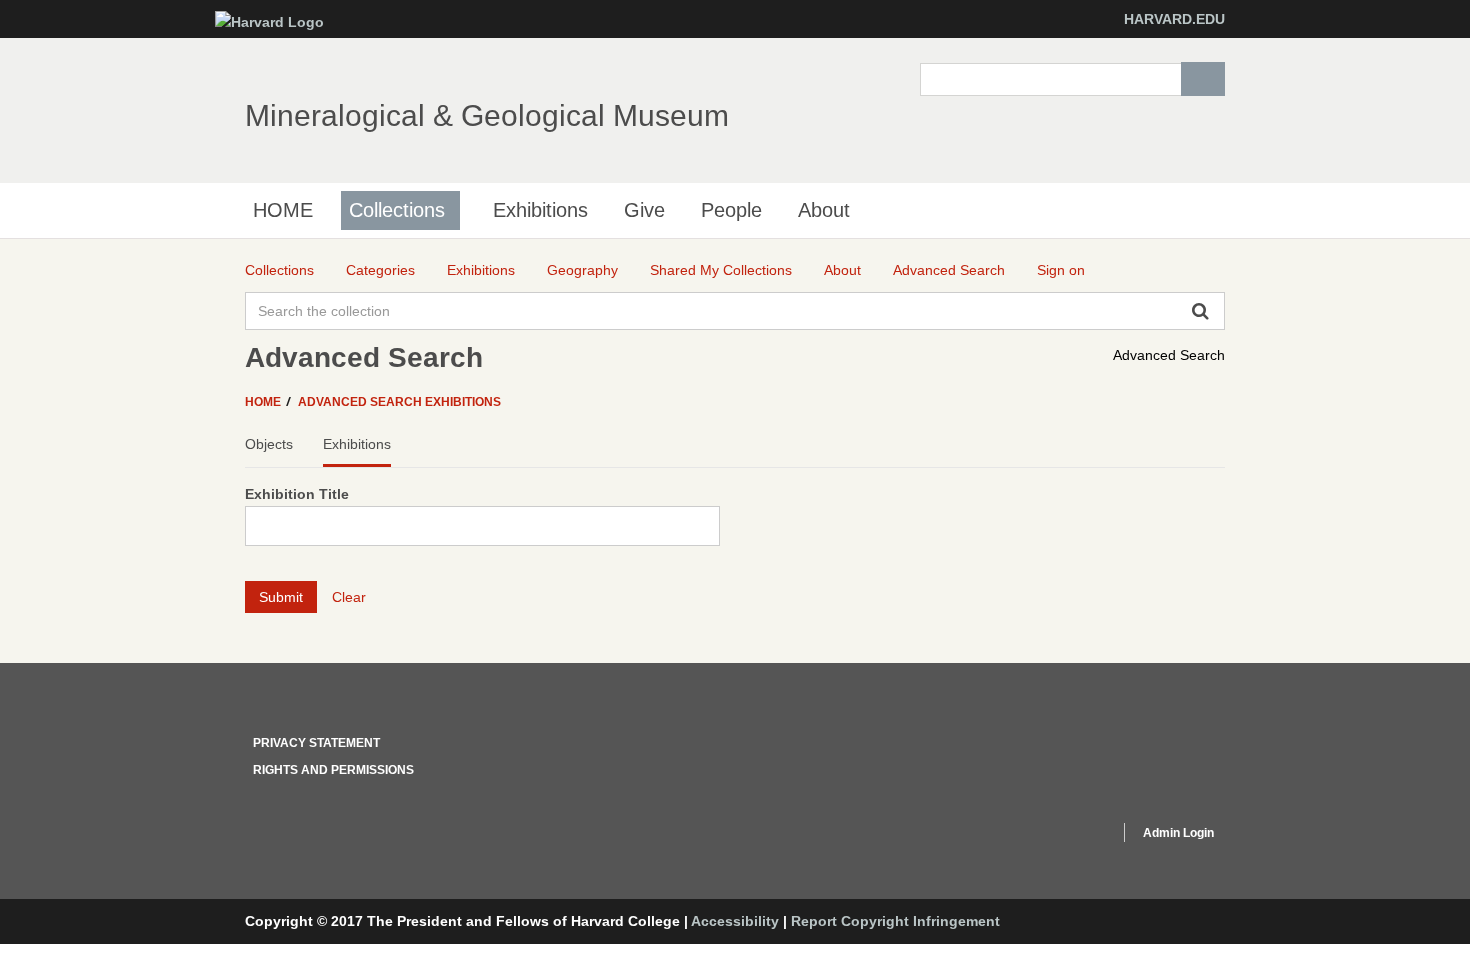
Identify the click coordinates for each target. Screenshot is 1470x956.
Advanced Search (1169, 355)
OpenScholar (1066, 836)
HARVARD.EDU (1174, 19)
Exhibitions (540, 210)
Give (644, 210)
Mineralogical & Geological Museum (487, 115)
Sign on (1061, 270)
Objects (269, 444)
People (731, 210)
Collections (397, 210)
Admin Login (1178, 833)
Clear (349, 597)
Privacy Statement (316, 743)
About (824, 210)
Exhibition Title (297, 494)
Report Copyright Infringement (895, 921)
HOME (283, 210)
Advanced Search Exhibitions (399, 402)
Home (264, 402)
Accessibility (735, 921)
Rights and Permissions (333, 770)
